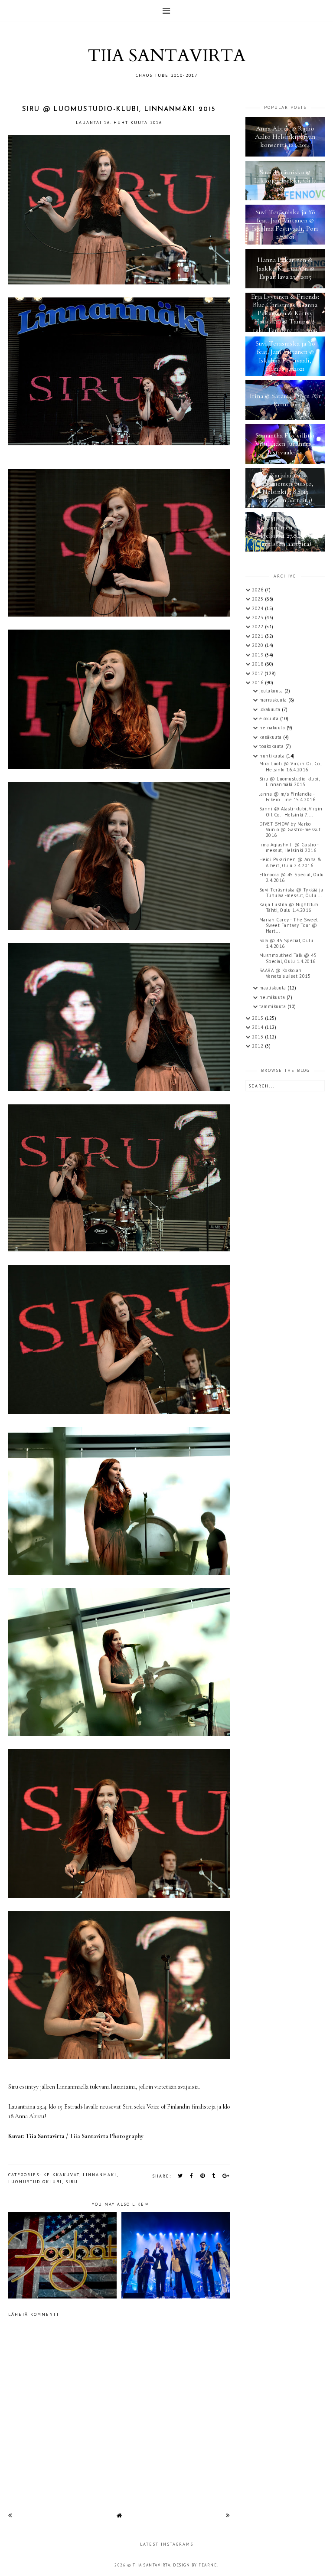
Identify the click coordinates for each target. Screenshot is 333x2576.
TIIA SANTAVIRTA (166, 56)
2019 (258, 655)
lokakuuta (271, 709)
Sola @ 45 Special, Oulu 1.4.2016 (286, 943)
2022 (258, 627)
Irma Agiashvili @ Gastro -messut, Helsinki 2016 (289, 847)
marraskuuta (274, 700)
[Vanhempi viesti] (228, 2515)
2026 (258, 590)
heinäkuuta (273, 728)
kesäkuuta (271, 737)
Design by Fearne (195, 2565)
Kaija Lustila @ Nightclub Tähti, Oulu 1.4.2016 (289, 907)
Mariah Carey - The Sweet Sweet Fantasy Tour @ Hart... (289, 925)
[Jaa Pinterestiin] (203, 2176)
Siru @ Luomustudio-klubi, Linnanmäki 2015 (289, 782)
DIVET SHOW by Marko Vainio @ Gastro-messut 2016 (290, 829)
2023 (258, 617)
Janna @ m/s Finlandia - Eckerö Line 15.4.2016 (287, 797)
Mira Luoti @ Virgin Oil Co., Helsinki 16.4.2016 (291, 766)
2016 (258, 682)
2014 (258, 1027)
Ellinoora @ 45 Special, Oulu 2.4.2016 (292, 877)
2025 (258, 599)
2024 (258, 608)
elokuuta (270, 718)
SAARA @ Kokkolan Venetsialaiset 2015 (285, 973)
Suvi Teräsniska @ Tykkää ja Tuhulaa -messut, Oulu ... (291, 893)
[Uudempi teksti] (10, 2515)
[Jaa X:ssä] (181, 2176)
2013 (258, 1037)
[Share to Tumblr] (214, 2176)
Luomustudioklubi (35, 2182)
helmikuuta (273, 997)
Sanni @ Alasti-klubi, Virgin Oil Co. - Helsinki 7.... (291, 811)
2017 (258, 673)
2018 (258, 664)
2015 (258, 1018)
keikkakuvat (61, 2175)
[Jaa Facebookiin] (192, 2176)
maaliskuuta (273, 988)
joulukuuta (272, 691)
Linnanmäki (100, 2175)
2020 (258, 645)
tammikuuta (273, 1006)
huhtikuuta (273, 756)
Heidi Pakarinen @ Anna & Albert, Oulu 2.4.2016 (291, 862)
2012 (258, 1046)
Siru (72, 2182)
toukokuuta (272, 746)
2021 (258, 636)
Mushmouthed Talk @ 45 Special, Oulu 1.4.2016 (288, 958)
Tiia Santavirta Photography (106, 2136)
